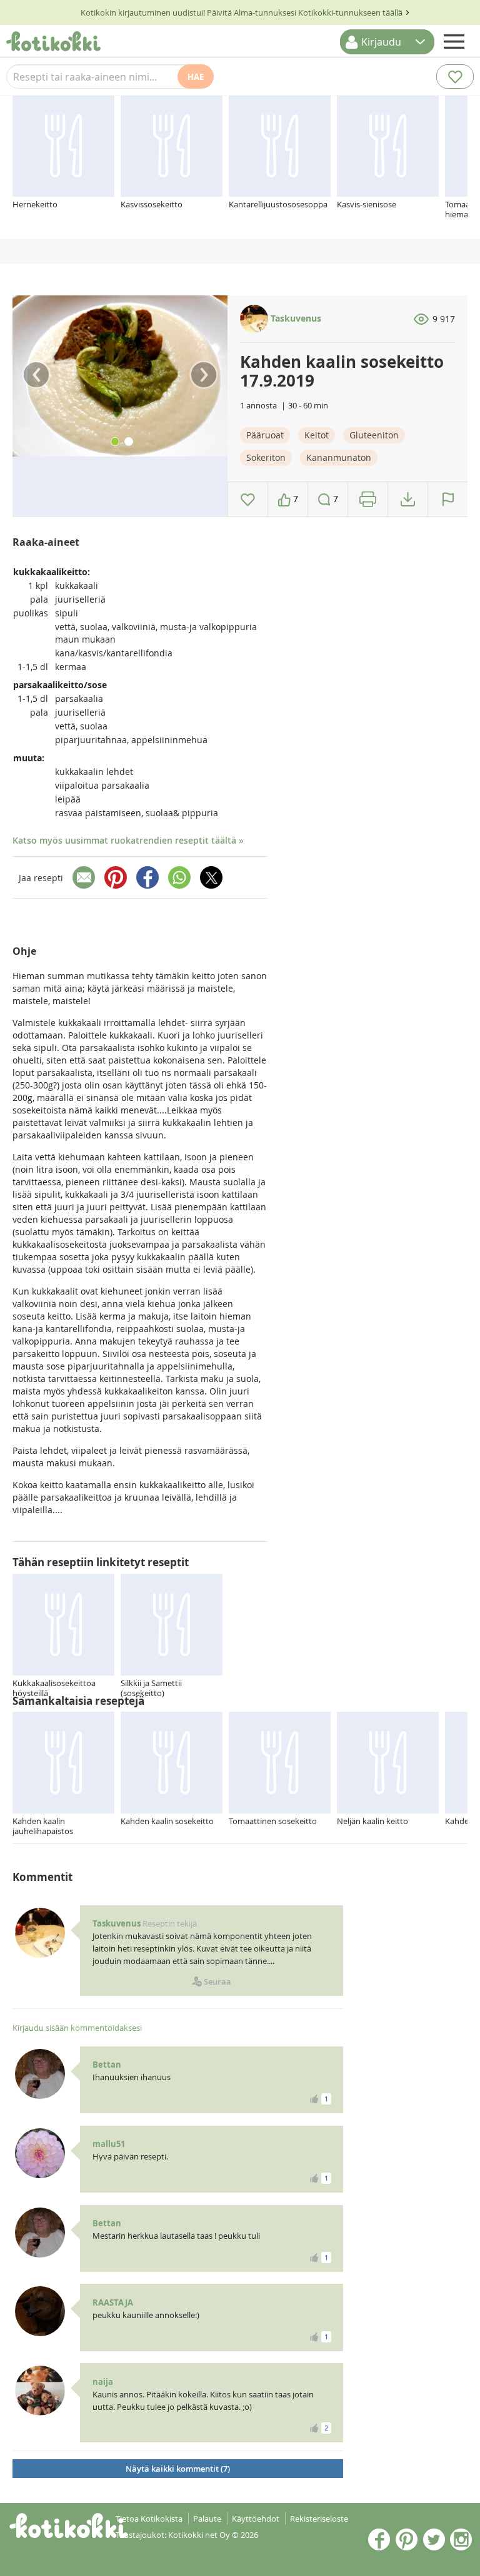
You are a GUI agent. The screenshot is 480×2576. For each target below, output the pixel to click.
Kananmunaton (339, 457)
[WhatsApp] (179, 877)
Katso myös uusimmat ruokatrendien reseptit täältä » (128, 840)
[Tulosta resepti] (368, 499)
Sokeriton (266, 457)
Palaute (207, 2519)
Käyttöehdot (256, 2519)
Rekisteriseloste (319, 2519)
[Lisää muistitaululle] (248, 499)
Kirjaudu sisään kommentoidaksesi (77, 2028)
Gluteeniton (374, 435)
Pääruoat (265, 435)
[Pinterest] (116, 877)
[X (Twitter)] (211, 877)
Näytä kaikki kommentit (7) (178, 2469)
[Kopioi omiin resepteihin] (408, 499)
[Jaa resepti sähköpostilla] (84, 877)
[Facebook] (147, 877)
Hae (196, 77)
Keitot (317, 435)
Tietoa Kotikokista (149, 2519)
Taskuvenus (295, 318)
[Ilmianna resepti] (448, 499)
